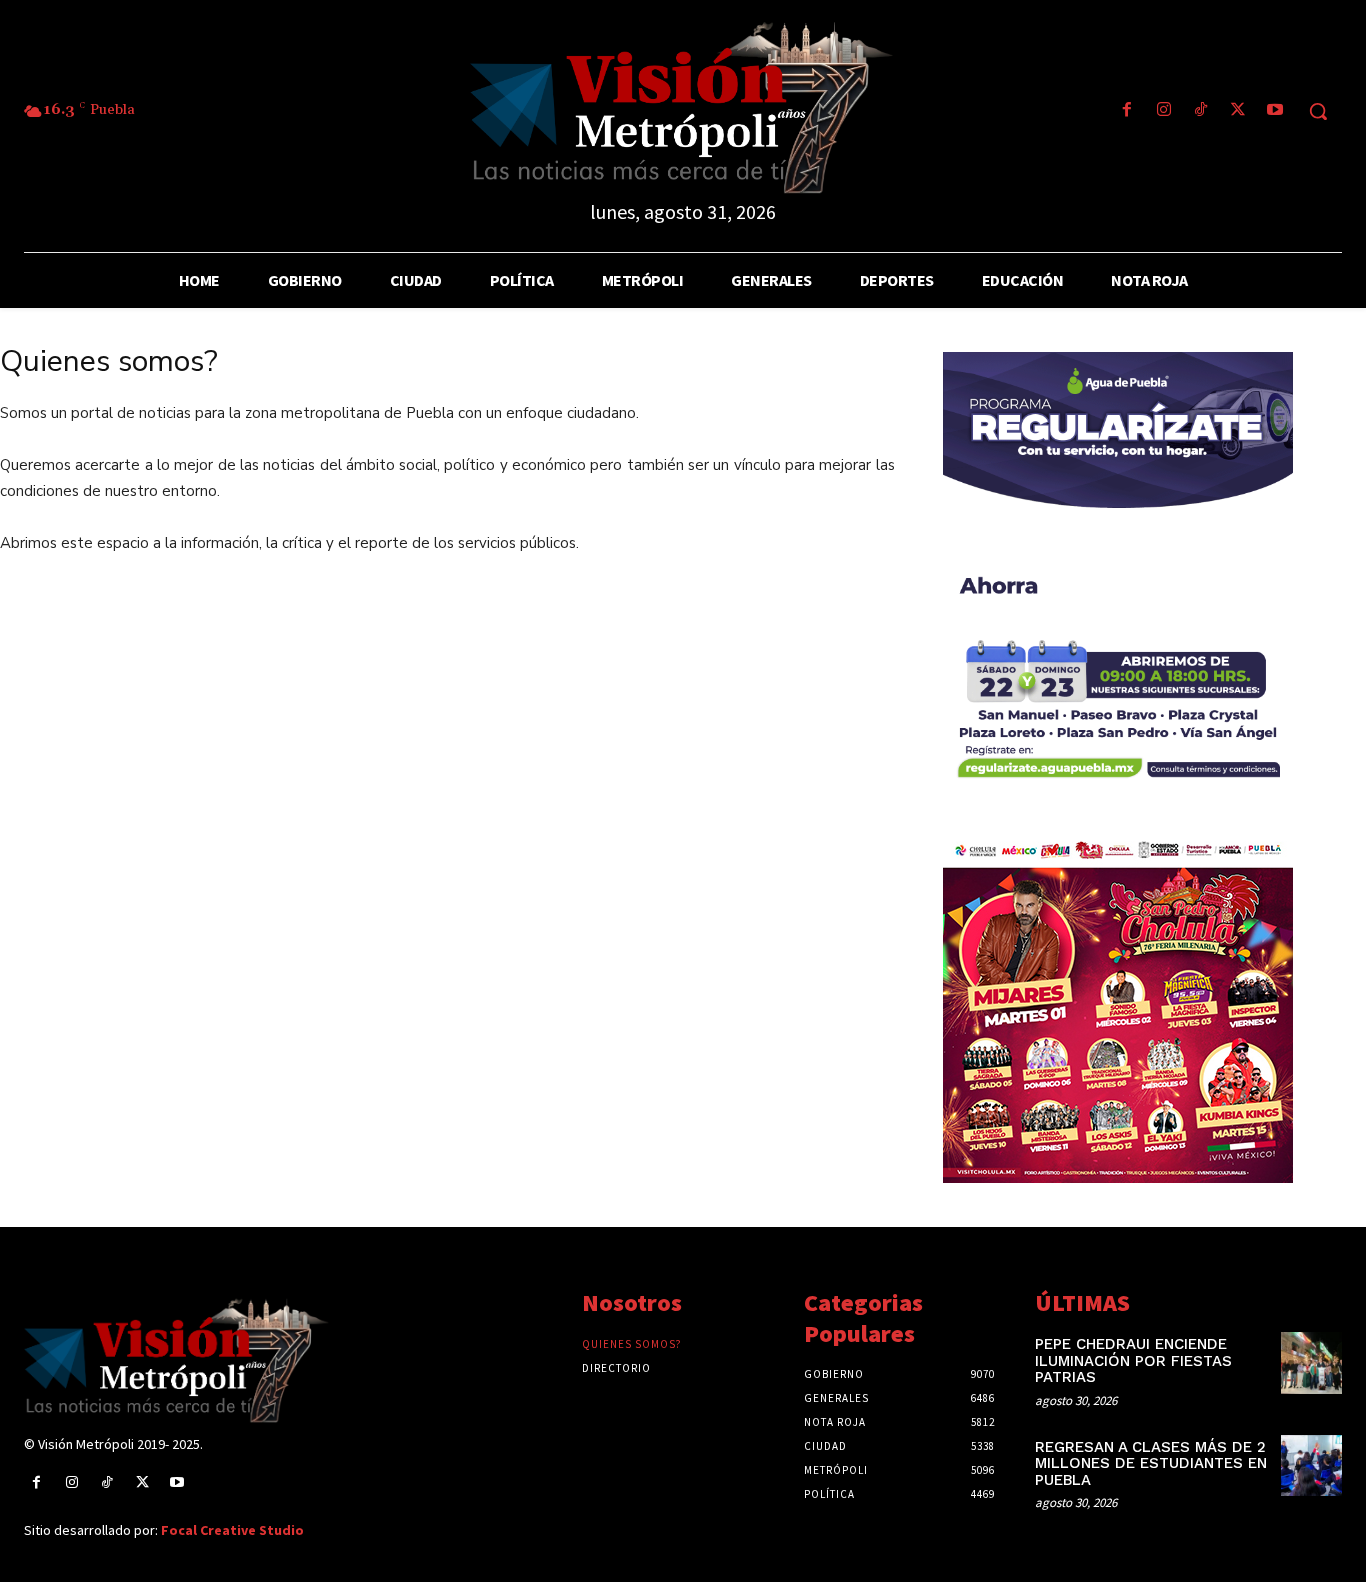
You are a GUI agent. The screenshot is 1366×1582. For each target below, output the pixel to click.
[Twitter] (1238, 111)
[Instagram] (1163, 111)
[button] (1318, 111)
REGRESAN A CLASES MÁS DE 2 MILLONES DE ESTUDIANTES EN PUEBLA (1151, 1463)
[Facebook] (1126, 111)
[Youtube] (1275, 111)
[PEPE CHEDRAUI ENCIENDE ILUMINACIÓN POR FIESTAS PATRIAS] (1311, 1362)
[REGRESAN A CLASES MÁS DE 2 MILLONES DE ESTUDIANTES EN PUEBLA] (1311, 1465)
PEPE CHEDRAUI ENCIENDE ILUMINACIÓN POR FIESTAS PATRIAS (1133, 1360)
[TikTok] (1200, 111)
